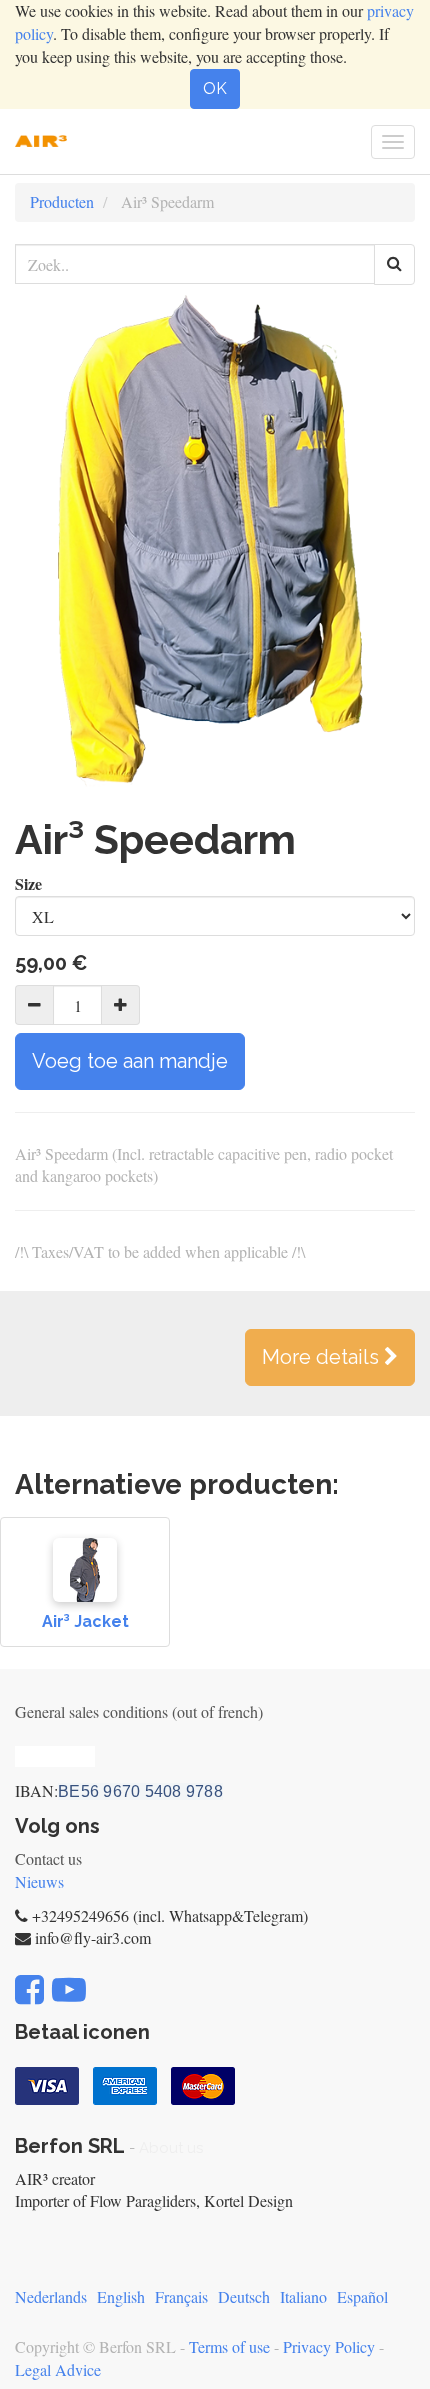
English (121, 2296)
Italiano (303, 2296)
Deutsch (244, 2296)
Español (362, 2296)
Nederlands (51, 2296)
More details (323, 1357)
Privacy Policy (329, 2346)
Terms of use (229, 2346)
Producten (62, 201)
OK (215, 88)
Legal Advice (58, 2369)
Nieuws (39, 1881)
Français (181, 2296)
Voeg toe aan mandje (130, 1061)
